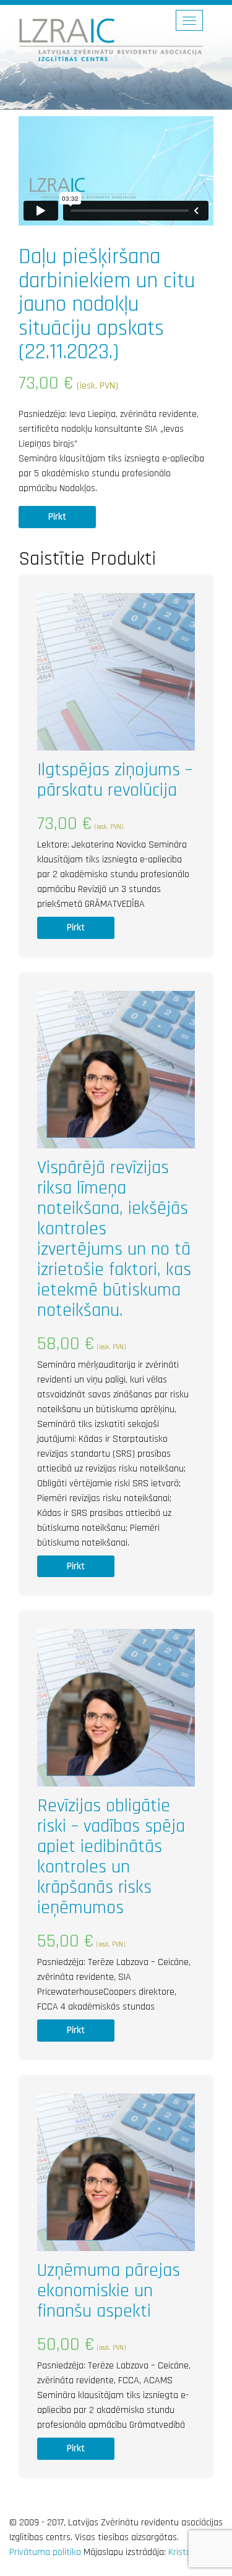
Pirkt (57, 517)
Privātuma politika (45, 2552)
